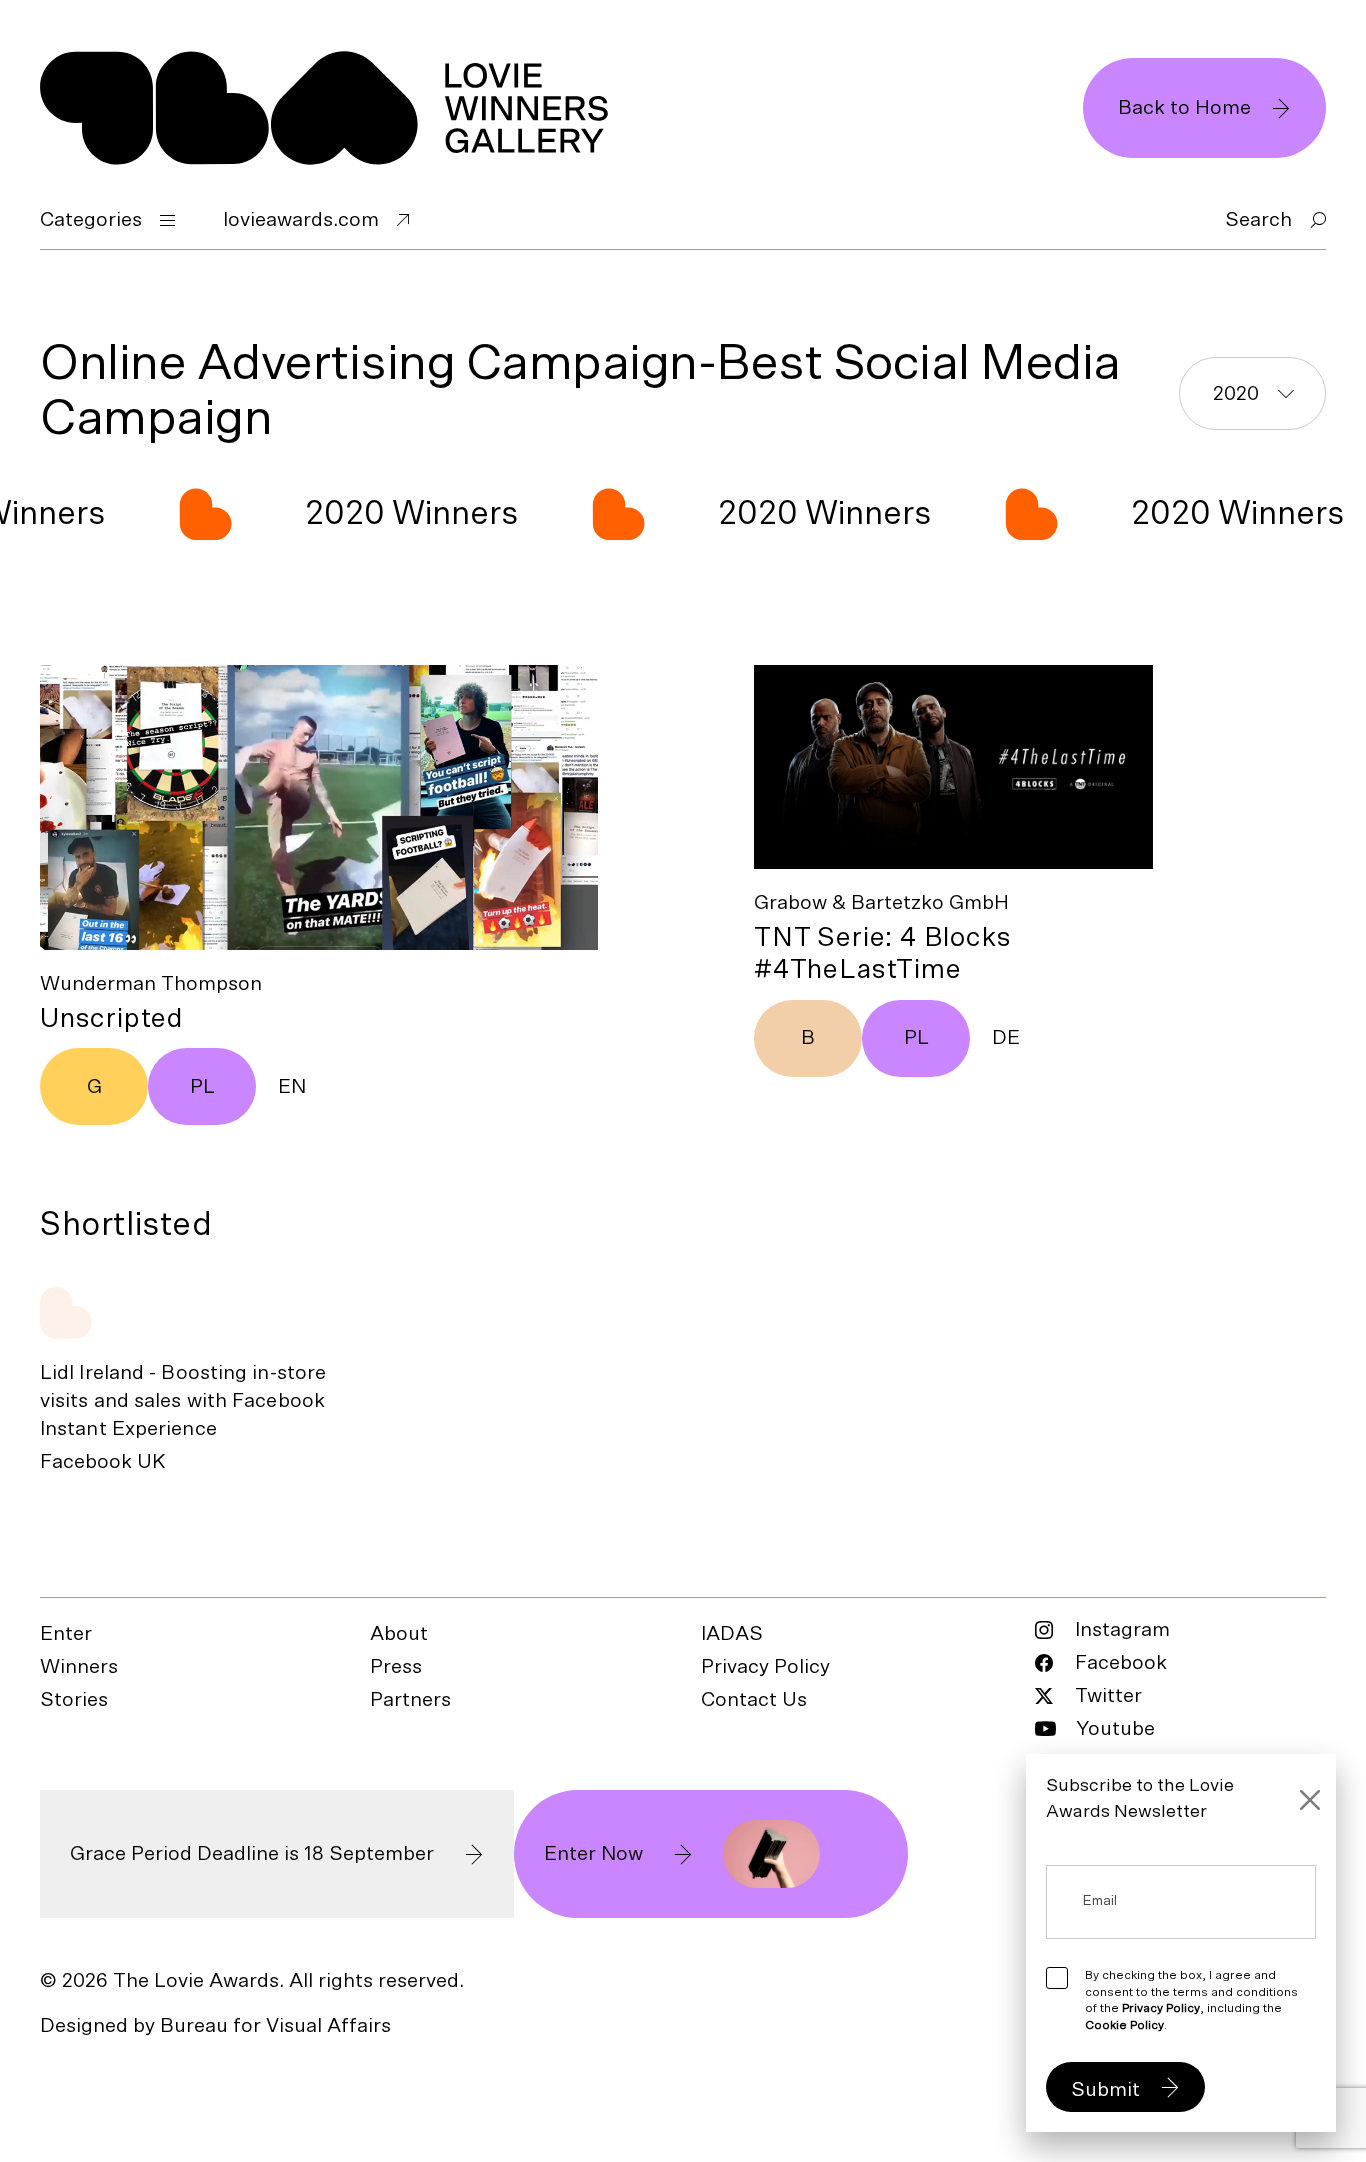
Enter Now (593, 1854)
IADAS (732, 1634)
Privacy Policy (765, 1667)
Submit (1105, 2090)
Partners (410, 1700)
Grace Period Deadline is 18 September (252, 1854)
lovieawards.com (301, 220)
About (399, 1634)
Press (396, 1667)
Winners (79, 1667)
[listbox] (1252, 393)
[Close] (1310, 1800)
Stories (74, 1700)
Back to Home (1184, 108)
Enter (66, 1634)
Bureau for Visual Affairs (275, 2026)
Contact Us (754, 1700)
